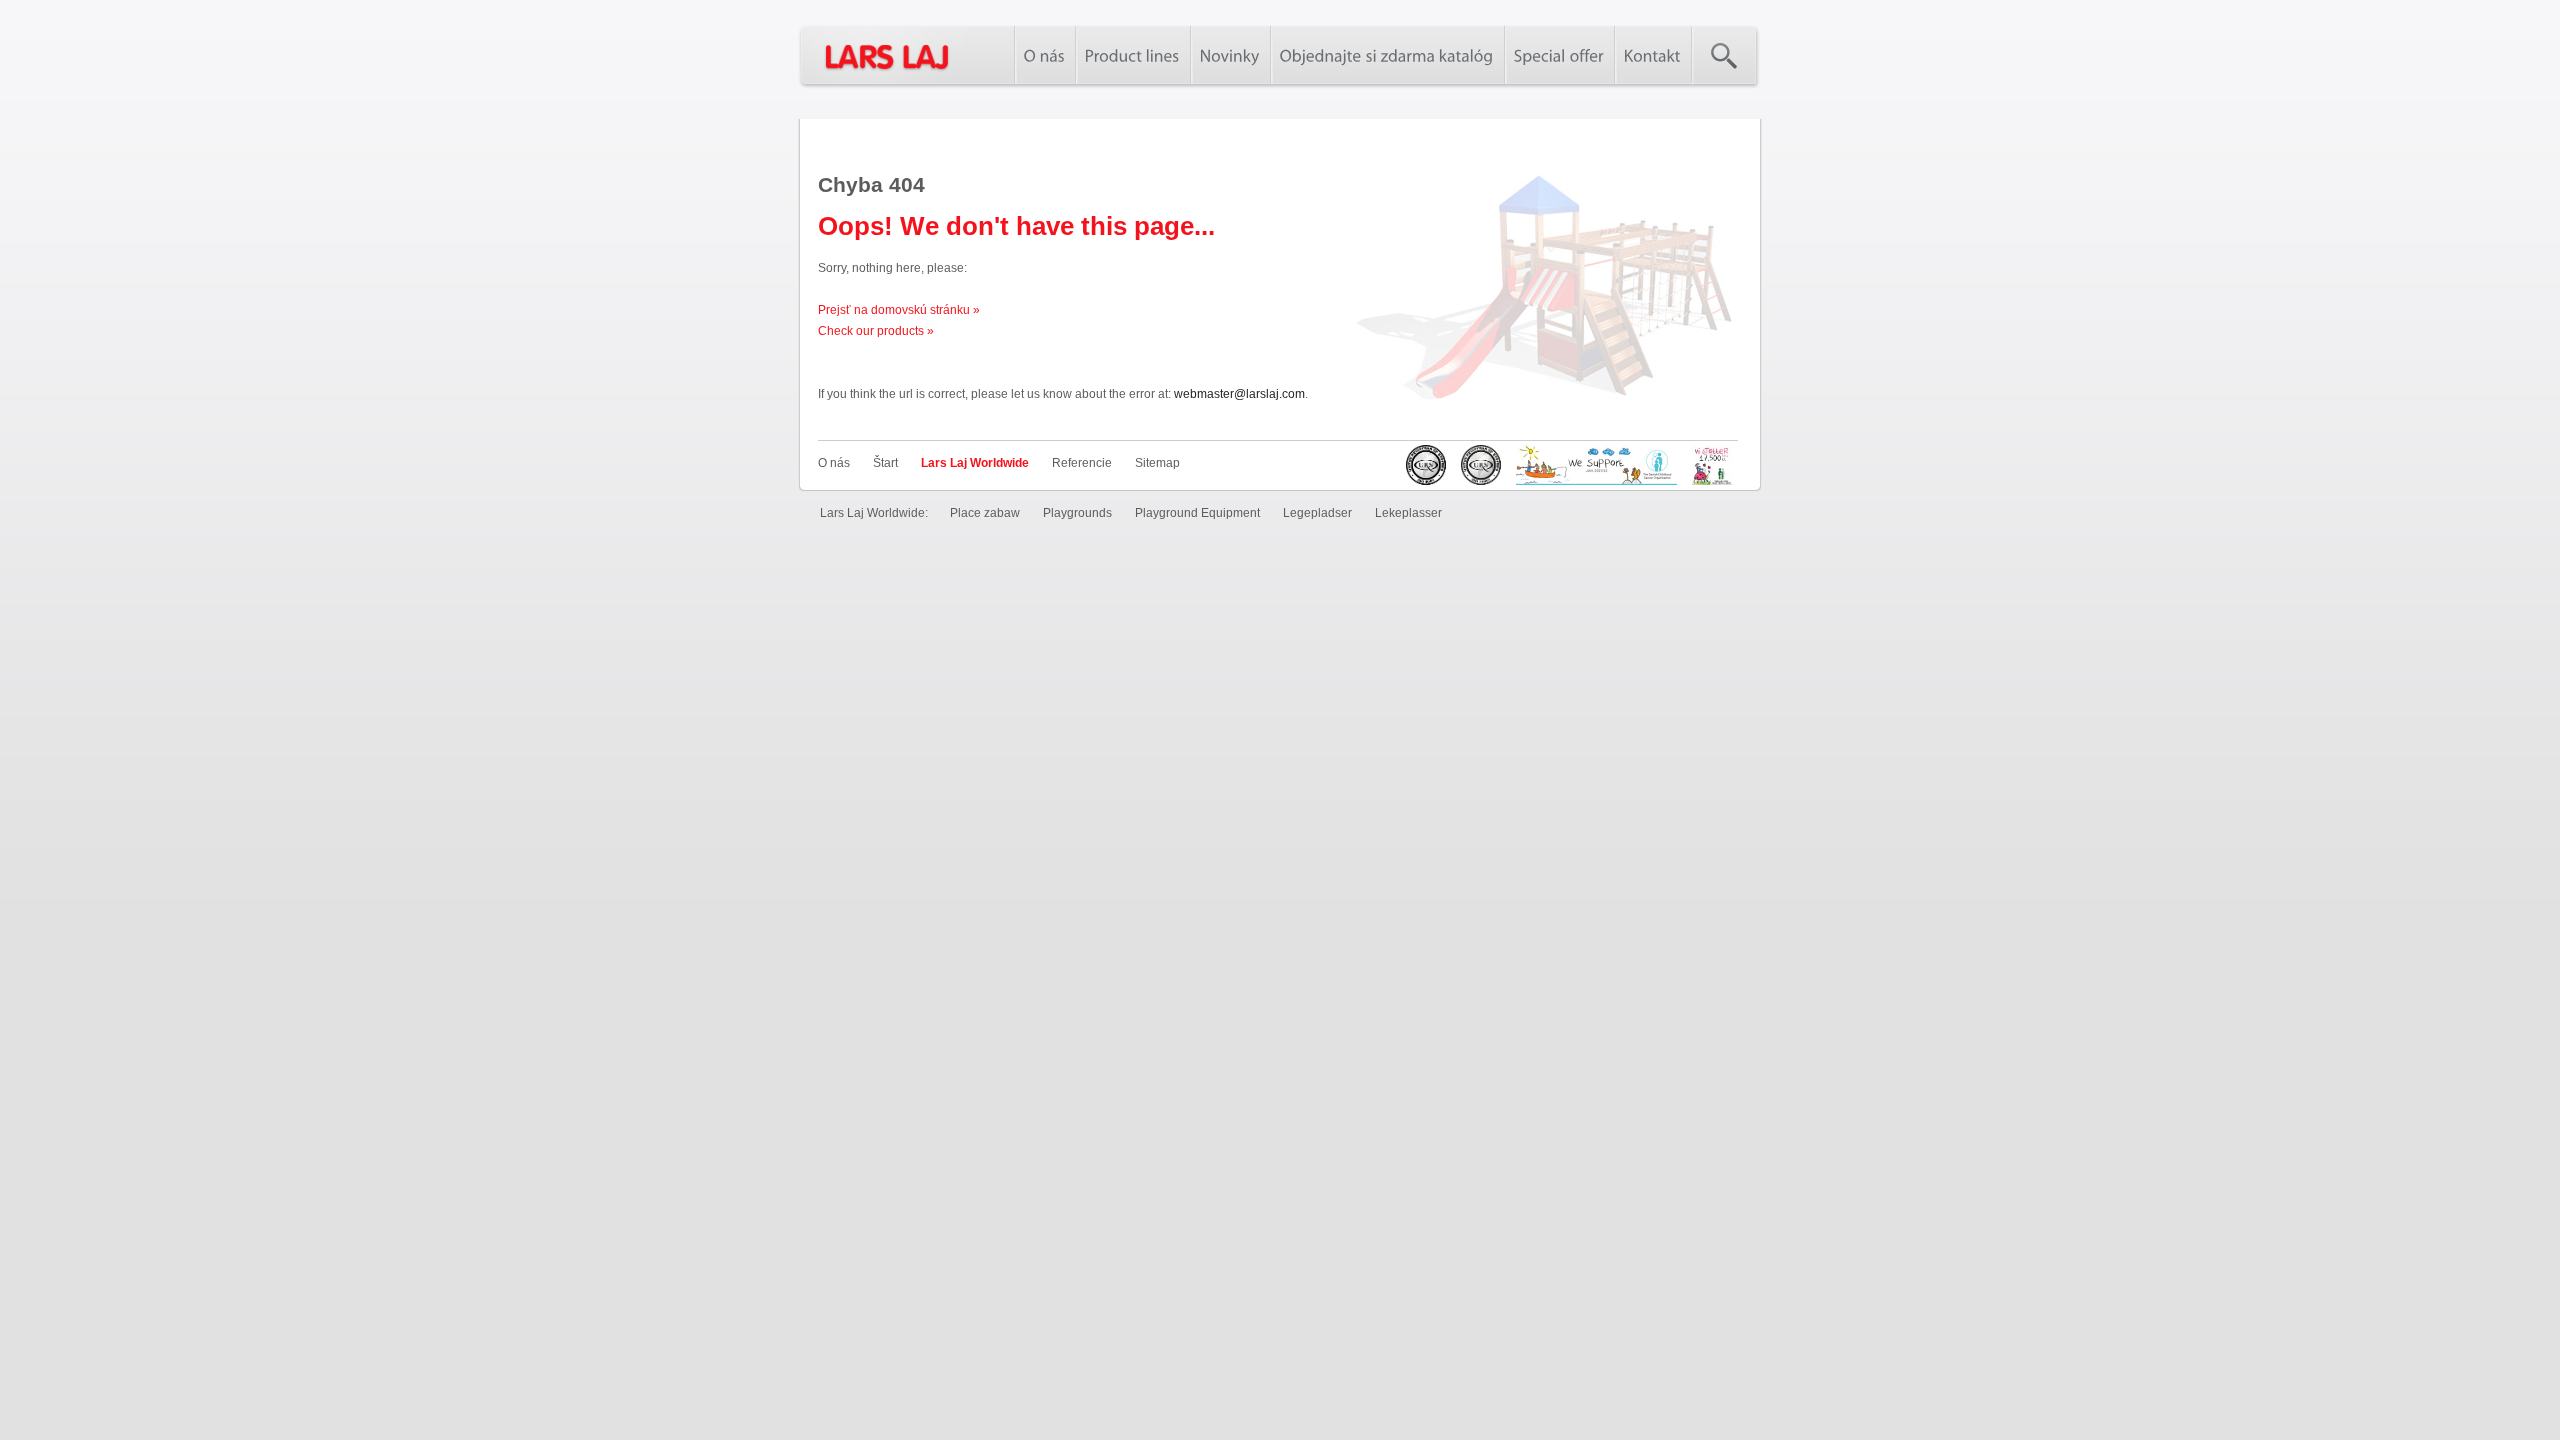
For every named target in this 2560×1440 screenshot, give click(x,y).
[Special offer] (1559, 55)
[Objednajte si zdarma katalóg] (1387, 55)
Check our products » (876, 331)
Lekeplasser (1408, 513)
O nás (834, 463)
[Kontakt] (1652, 55)
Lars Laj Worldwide (975, 463)
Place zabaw (985, 513)
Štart (885, 463)
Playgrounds (1077, 513)
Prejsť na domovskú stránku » (899, 310)
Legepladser (1317, 513)
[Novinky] (1230, 55)
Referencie (1082, 463)
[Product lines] (1132, 55)
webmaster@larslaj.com (1239, 394)
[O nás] (1044, 55)
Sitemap (1157, 463)
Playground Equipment (1197, 513)
